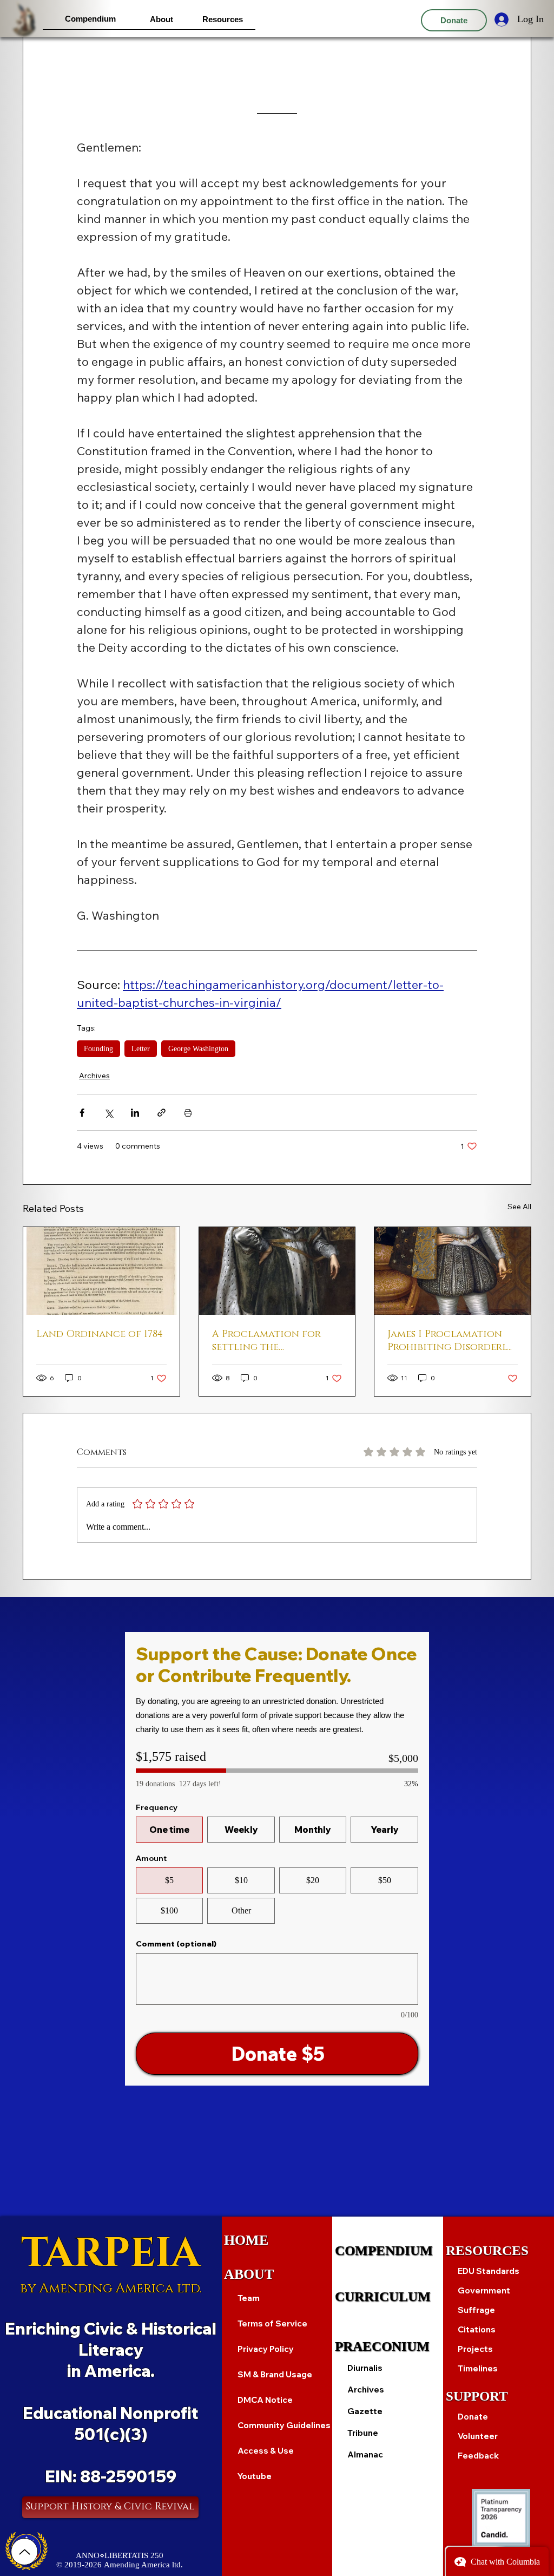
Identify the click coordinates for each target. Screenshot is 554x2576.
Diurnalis (365, 2368)
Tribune (363, 2433)
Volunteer (478, 2436)
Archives (94, 1076)
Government (484, 2290)
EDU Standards (489, 2271)
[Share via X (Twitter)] (108, 1113)
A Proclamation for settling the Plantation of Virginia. (275, 1341)
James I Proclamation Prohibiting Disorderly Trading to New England (450, 1341)
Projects (475, 2349)
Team (249, 2298)
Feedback (478, 2456)
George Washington (198, 1049)
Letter (141, 1049)
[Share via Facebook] (82, 1113)
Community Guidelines (284, 2425)
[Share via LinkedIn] (135, 1113)
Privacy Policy (266, 2349)
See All (519, 1207)
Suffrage (476, 2310)
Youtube (255, 2476)
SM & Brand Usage (275, 2374)
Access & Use (266, 2451)
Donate (473, 2417)
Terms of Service (272, 2323)
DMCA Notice (265, 2400)
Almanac (365, 2454)
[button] (90, 19)
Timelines (478, 2368)
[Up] (24, 2552)
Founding (98, 1049)
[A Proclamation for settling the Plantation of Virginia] (277, 1271)
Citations (477, 2329)
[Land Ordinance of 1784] (101, 1271)
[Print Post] (188, 1113)
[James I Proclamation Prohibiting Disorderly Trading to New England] (453, 1271)
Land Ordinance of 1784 (100, 1334)
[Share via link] (161, 1113)
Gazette (365, 2411)
